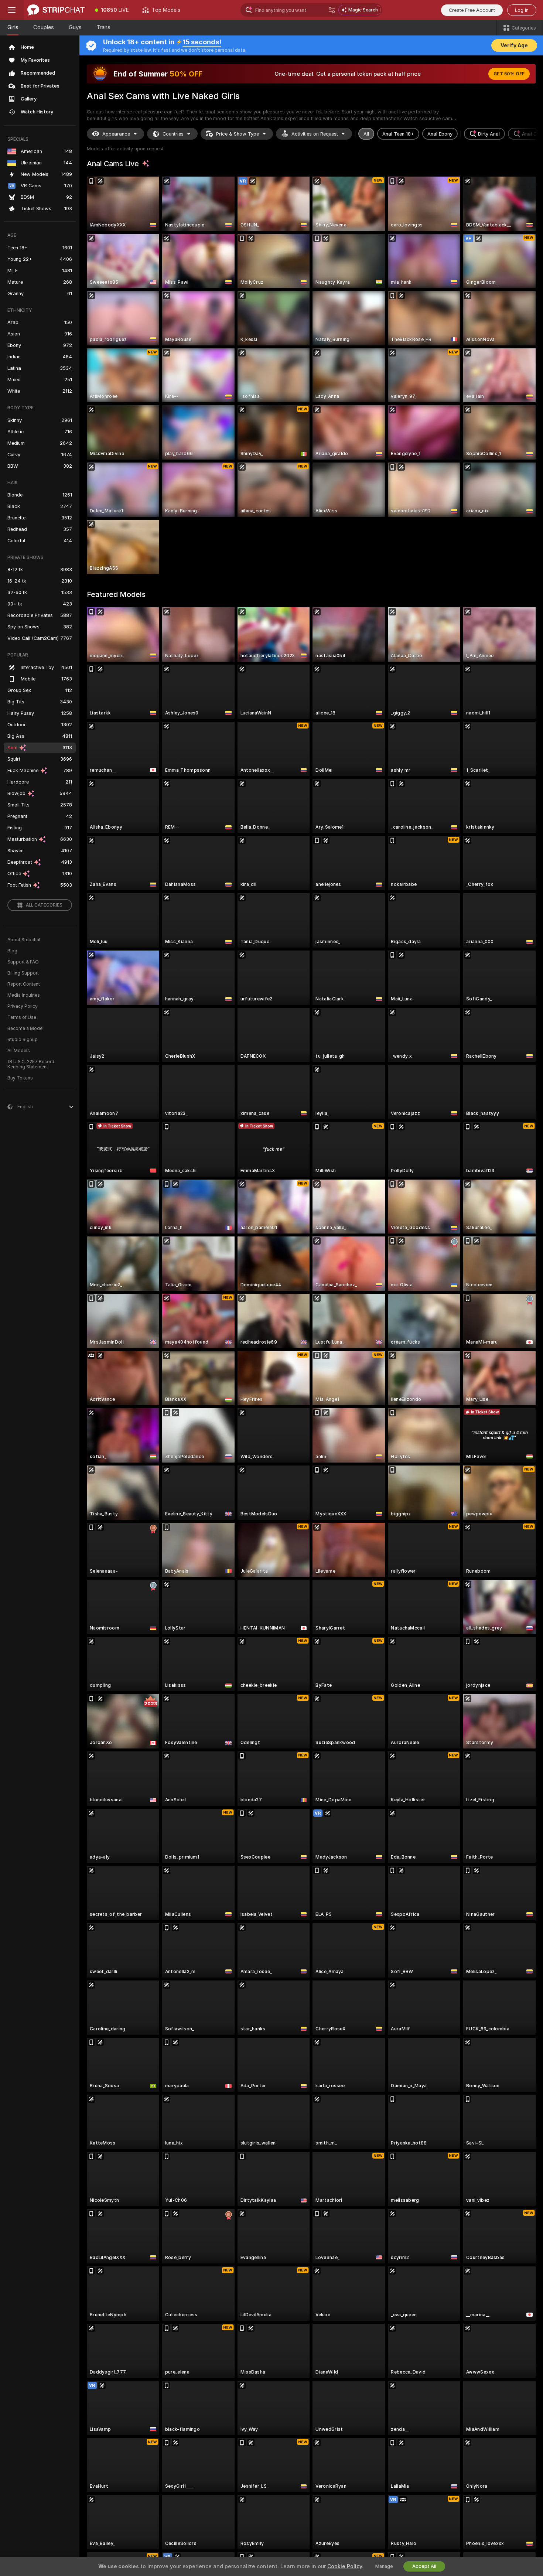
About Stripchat (24, 940)
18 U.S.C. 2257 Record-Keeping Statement (32, 1064)
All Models (19, 1051)
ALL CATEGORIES (44, 905)
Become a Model (25, 1028)
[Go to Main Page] (56, 10)
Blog (12, 951)
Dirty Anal (489, 134)
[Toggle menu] (12, 10)
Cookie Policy (345, 2566)
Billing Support (23, 973)
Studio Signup (23, 1040)
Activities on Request (315, 134)
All (366, 134)
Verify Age (514, 45)
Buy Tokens (20, 1078)
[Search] (332, 10)
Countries (173, 134)
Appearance (116, 134)
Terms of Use (22, 1017)
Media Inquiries (24, 995)
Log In (522, 10)
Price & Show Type (238, 134)
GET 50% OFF (509, 74)
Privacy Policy (23, 1006)
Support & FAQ (23, 962)
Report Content (24, 984)
